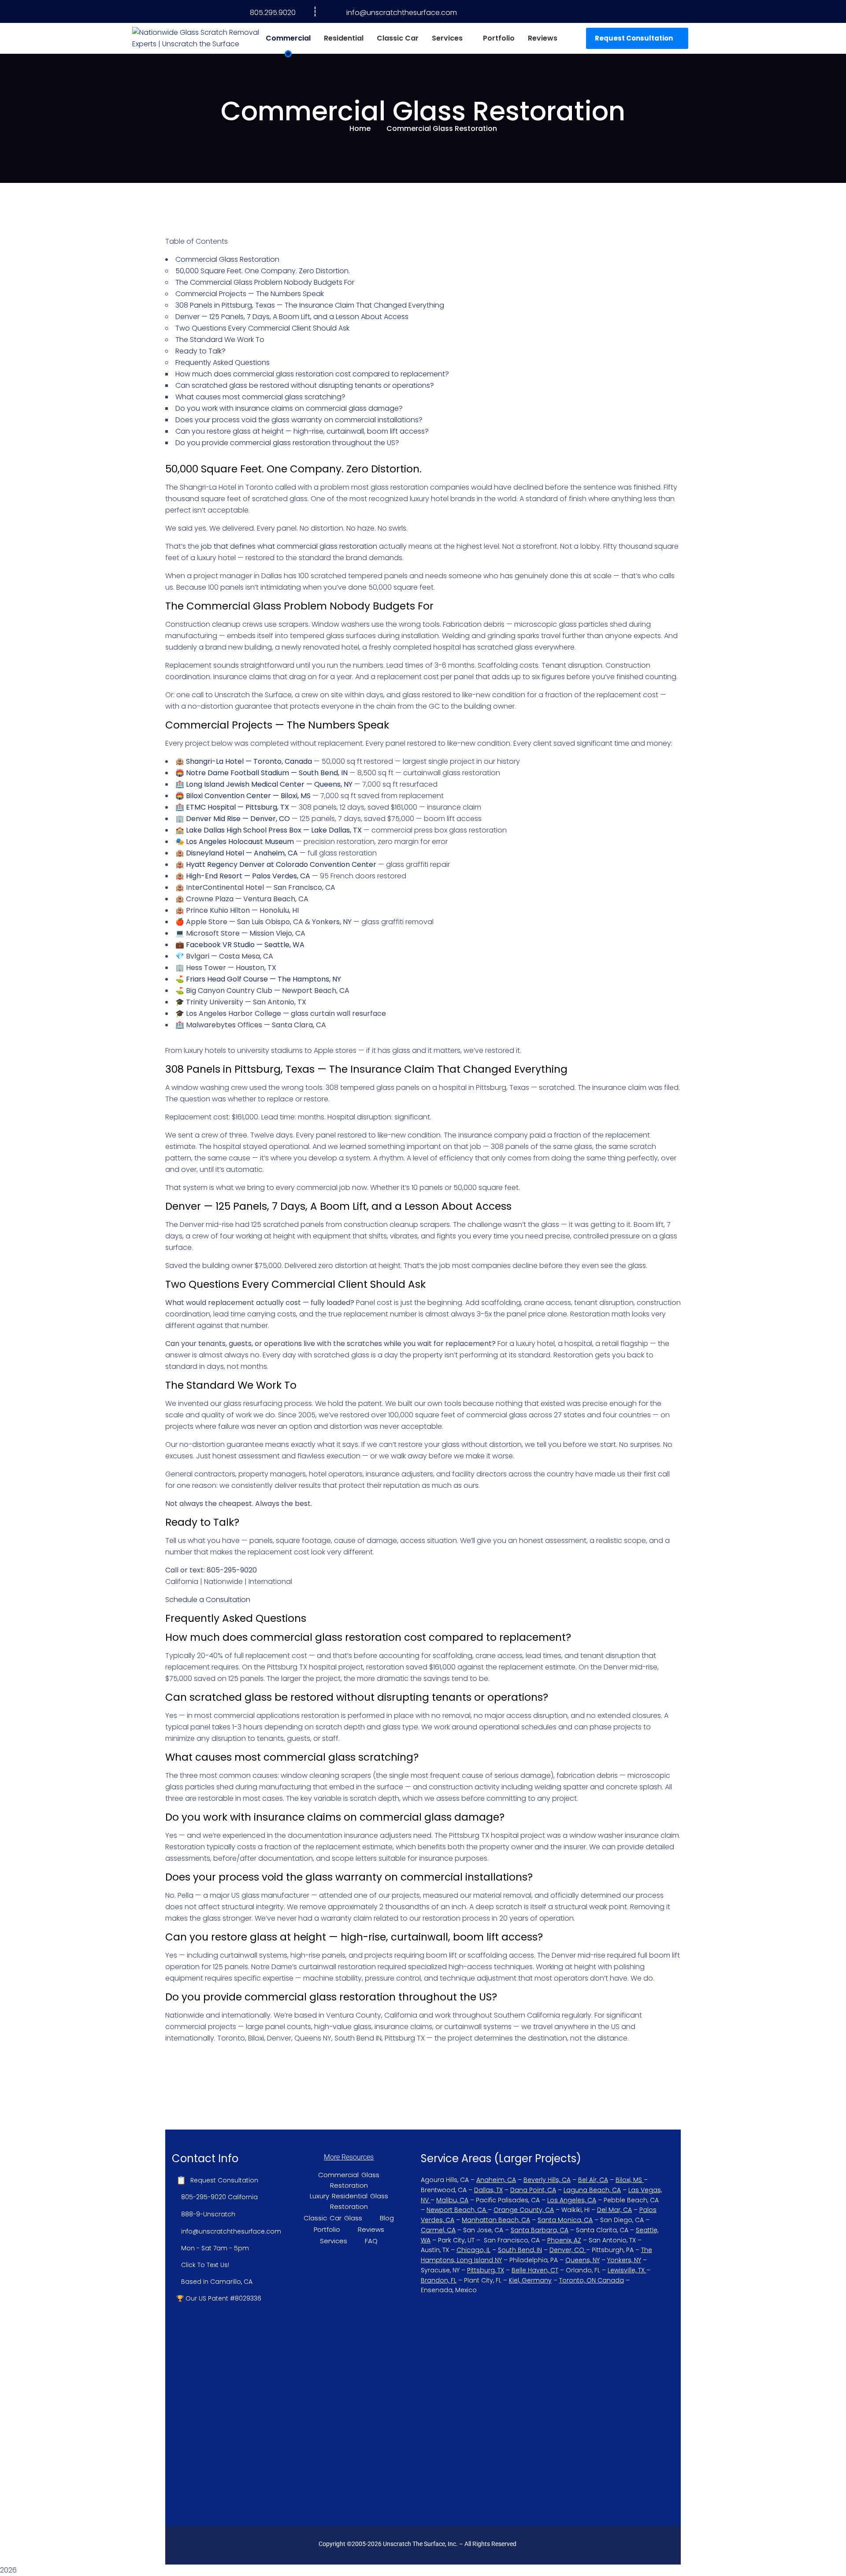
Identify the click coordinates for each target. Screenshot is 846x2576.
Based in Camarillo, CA (217, 2282)
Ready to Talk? (200, 351)
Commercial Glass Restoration (227, 259)
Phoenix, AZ (564, 2240)
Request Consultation (634, 38)
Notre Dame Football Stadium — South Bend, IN (267, 773)
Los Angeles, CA (572, 2200)
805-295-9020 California (219, 2197)
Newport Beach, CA (456, 2210)
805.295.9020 (273, 13)
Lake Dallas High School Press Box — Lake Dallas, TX (274, 830)
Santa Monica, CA (565, 2220)
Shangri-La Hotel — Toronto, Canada (249, 761)
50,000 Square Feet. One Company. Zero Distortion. (263, 271)
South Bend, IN (520, 2250)
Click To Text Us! (205, 2265)
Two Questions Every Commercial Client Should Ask (262, 328)
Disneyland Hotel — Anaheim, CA (242, 853)
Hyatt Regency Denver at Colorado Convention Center (281, 864)
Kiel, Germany (530, 2280)
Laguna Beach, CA (592, 2190)
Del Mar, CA (614, 2210)
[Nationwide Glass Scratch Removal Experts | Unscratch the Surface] (196, 38)
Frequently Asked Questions (223, 362)
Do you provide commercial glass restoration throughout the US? (287, 443)
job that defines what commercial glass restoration (289, 546)
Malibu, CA (452, 2200)
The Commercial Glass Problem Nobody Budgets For (265, 282)
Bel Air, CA (593, 2180)
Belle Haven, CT (535, 2270)
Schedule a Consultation (208, 1600)
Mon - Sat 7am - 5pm (215, 2248)
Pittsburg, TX (486, 2270)
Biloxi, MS (629, 2180)
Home (360, 128)
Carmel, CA (438, 2230)
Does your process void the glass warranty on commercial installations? (299, 420)
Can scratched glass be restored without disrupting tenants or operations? (305, 385)
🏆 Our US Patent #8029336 (219, 2298)
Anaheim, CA (496, 2180)
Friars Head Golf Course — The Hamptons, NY (263, 979)
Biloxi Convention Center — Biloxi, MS (248, 796)
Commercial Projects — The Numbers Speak (250, 294)
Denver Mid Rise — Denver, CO (238, 819)
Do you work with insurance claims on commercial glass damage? (289, 408)
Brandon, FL (439, 2280)
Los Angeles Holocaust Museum (240, 842)
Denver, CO (567, 2250)
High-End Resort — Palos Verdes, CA (248, 876)
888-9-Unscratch (208, 2214)
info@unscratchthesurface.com (402, 13)
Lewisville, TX (626, 2270)
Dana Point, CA (533, 2190)
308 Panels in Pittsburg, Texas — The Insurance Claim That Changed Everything (310, 305)
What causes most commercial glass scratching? (260, 397)
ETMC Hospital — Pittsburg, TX (237, 807)
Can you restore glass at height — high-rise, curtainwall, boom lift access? (302, 431)
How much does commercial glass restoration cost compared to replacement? (312, 374)
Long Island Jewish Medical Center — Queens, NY (269, 784)
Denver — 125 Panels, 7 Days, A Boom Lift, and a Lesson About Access (292, 317)
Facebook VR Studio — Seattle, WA (245, 945)
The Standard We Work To (220, 340)
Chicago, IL (473, 2250)
